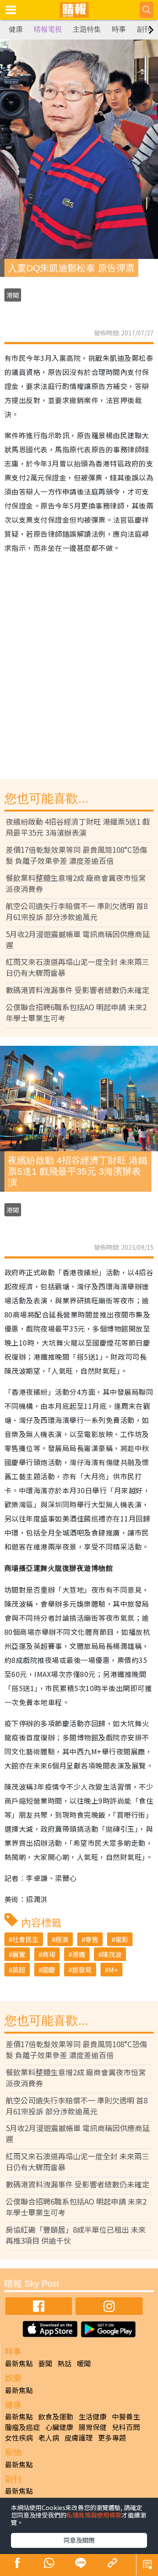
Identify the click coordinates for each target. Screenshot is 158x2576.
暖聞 (84, 2363)
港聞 (13, 295)
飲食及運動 (56, 2416)
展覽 (19, 1954)
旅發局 (82, 1970)
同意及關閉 (79, 2540)
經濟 (62, 1939)
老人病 (49, 2438)
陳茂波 (112, 1954)
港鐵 (79, 1954)
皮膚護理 (79, 2438)
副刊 (144, 29)
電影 (122, 1939)
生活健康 (93, 2416)
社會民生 (25, 1939)
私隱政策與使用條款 (94, 2515)
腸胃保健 (93, 2427)
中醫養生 (126, 2416)
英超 (19, 1970)
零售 (92, 1939)
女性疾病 (19, 2438)
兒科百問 (126, 2427)
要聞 (45, 2363)
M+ (113, 1970)
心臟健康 (59, 2427)
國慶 (49, 1970)
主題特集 (87, 29)
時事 (119, 29)
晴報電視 (48, 29)
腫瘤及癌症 (22, 2427)
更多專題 (112, 2438)
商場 (49, 1954)
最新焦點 (19, 2363)
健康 (16, 29)
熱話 (65, 2363)
